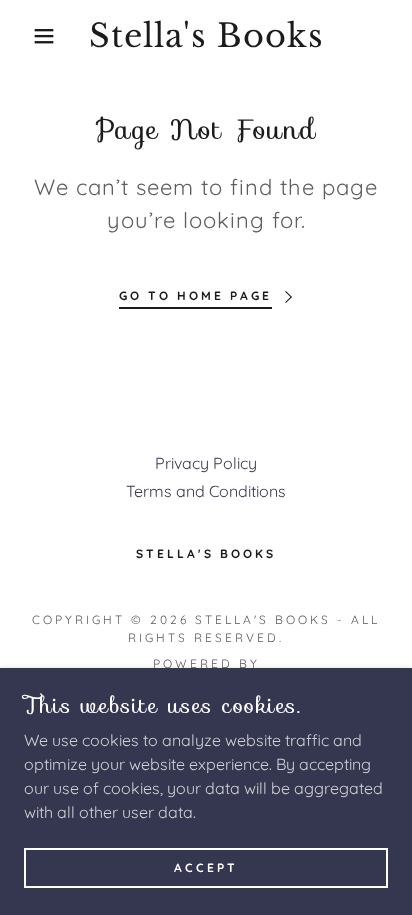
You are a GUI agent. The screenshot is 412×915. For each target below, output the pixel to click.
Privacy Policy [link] (206, 463)
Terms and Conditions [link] (206, 491)
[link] (206, 36)
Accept (206, 867)
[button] (31, 36)
